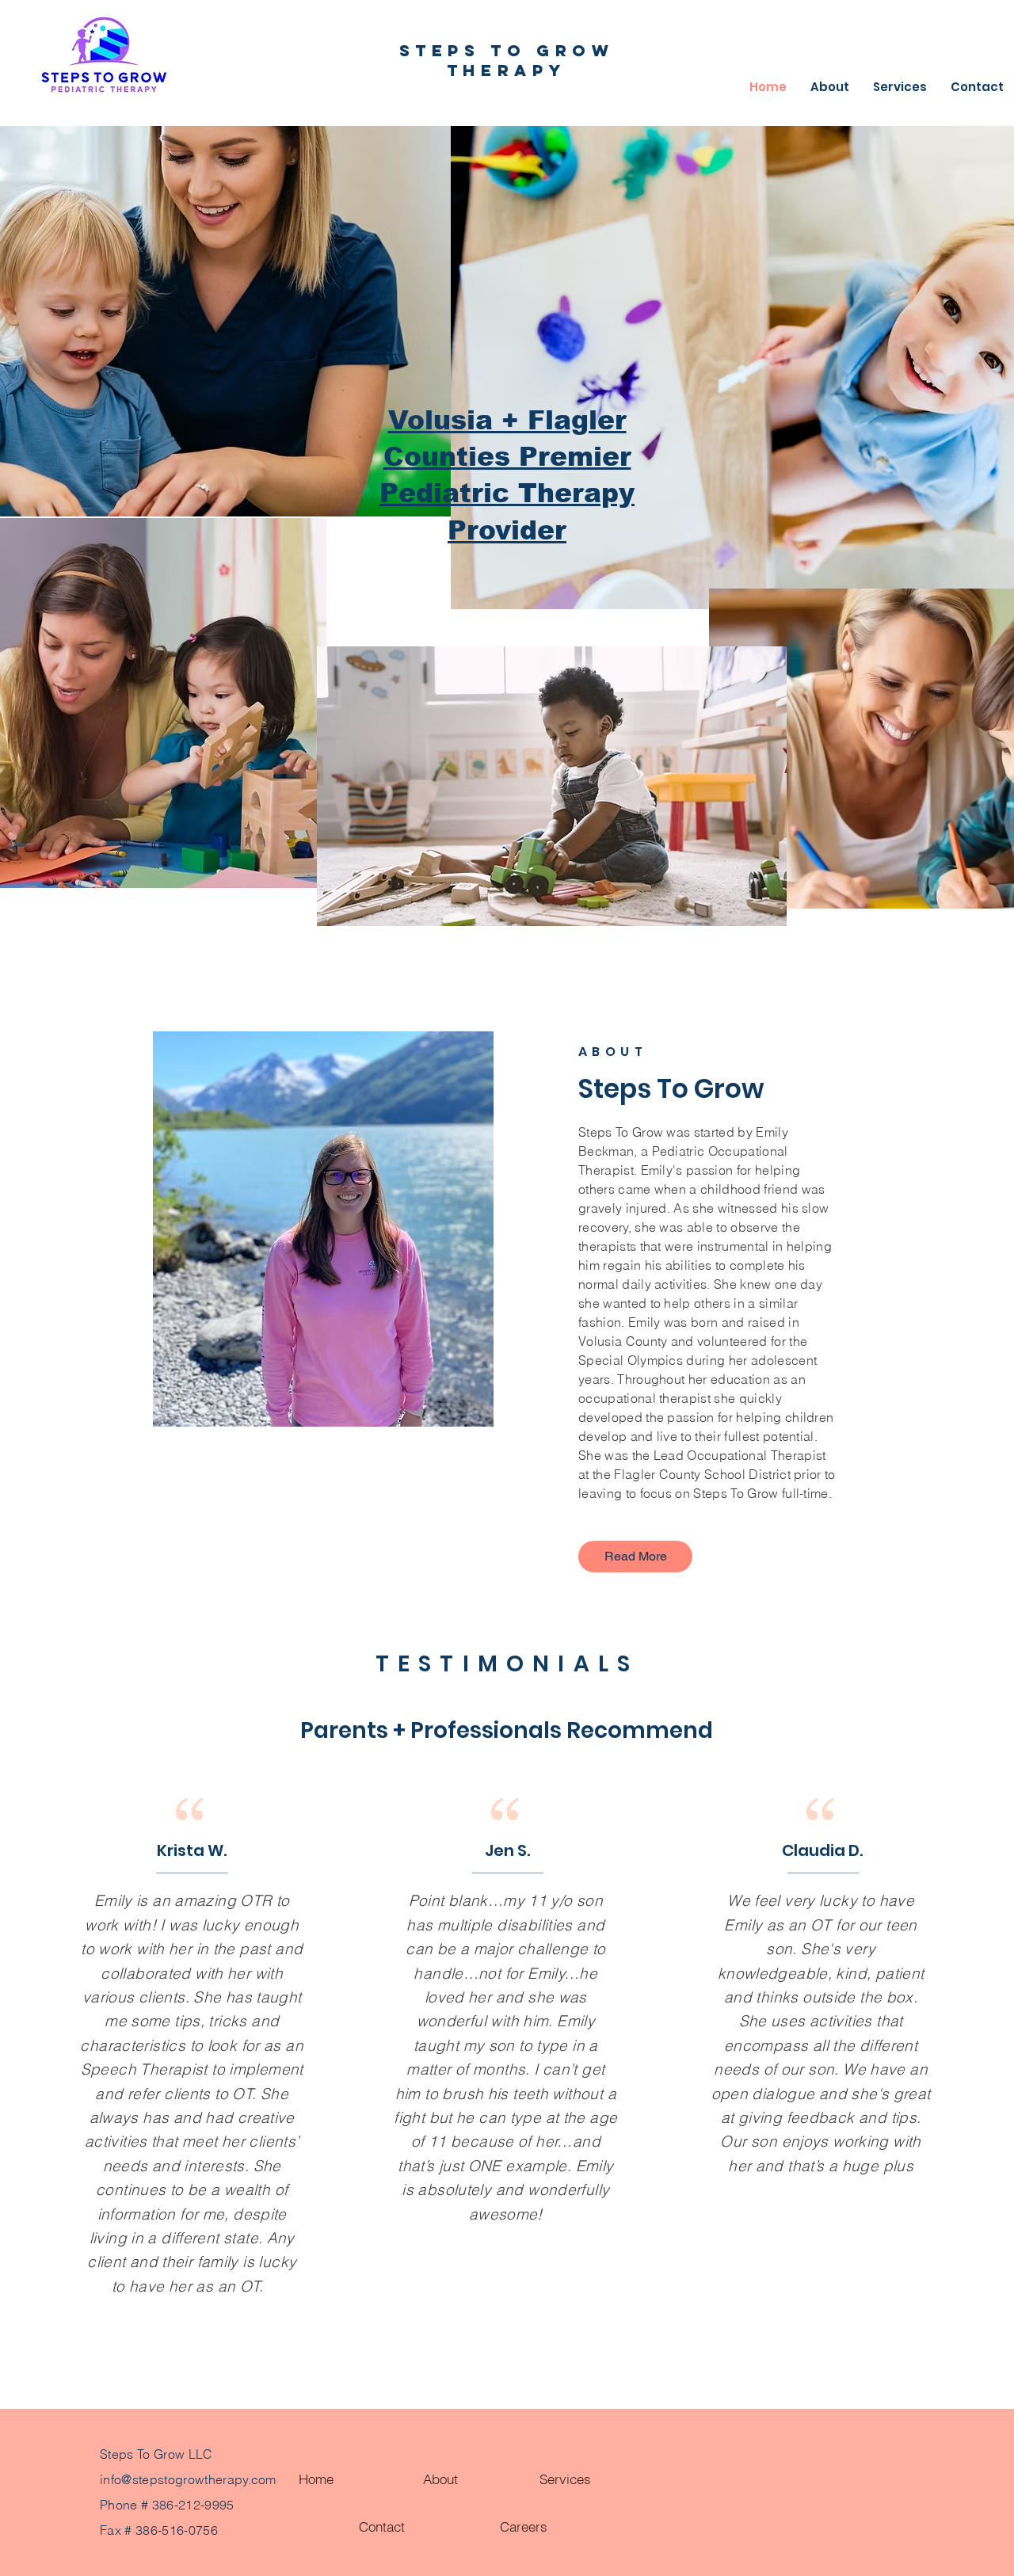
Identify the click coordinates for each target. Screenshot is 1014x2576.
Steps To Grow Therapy (507, 60)
